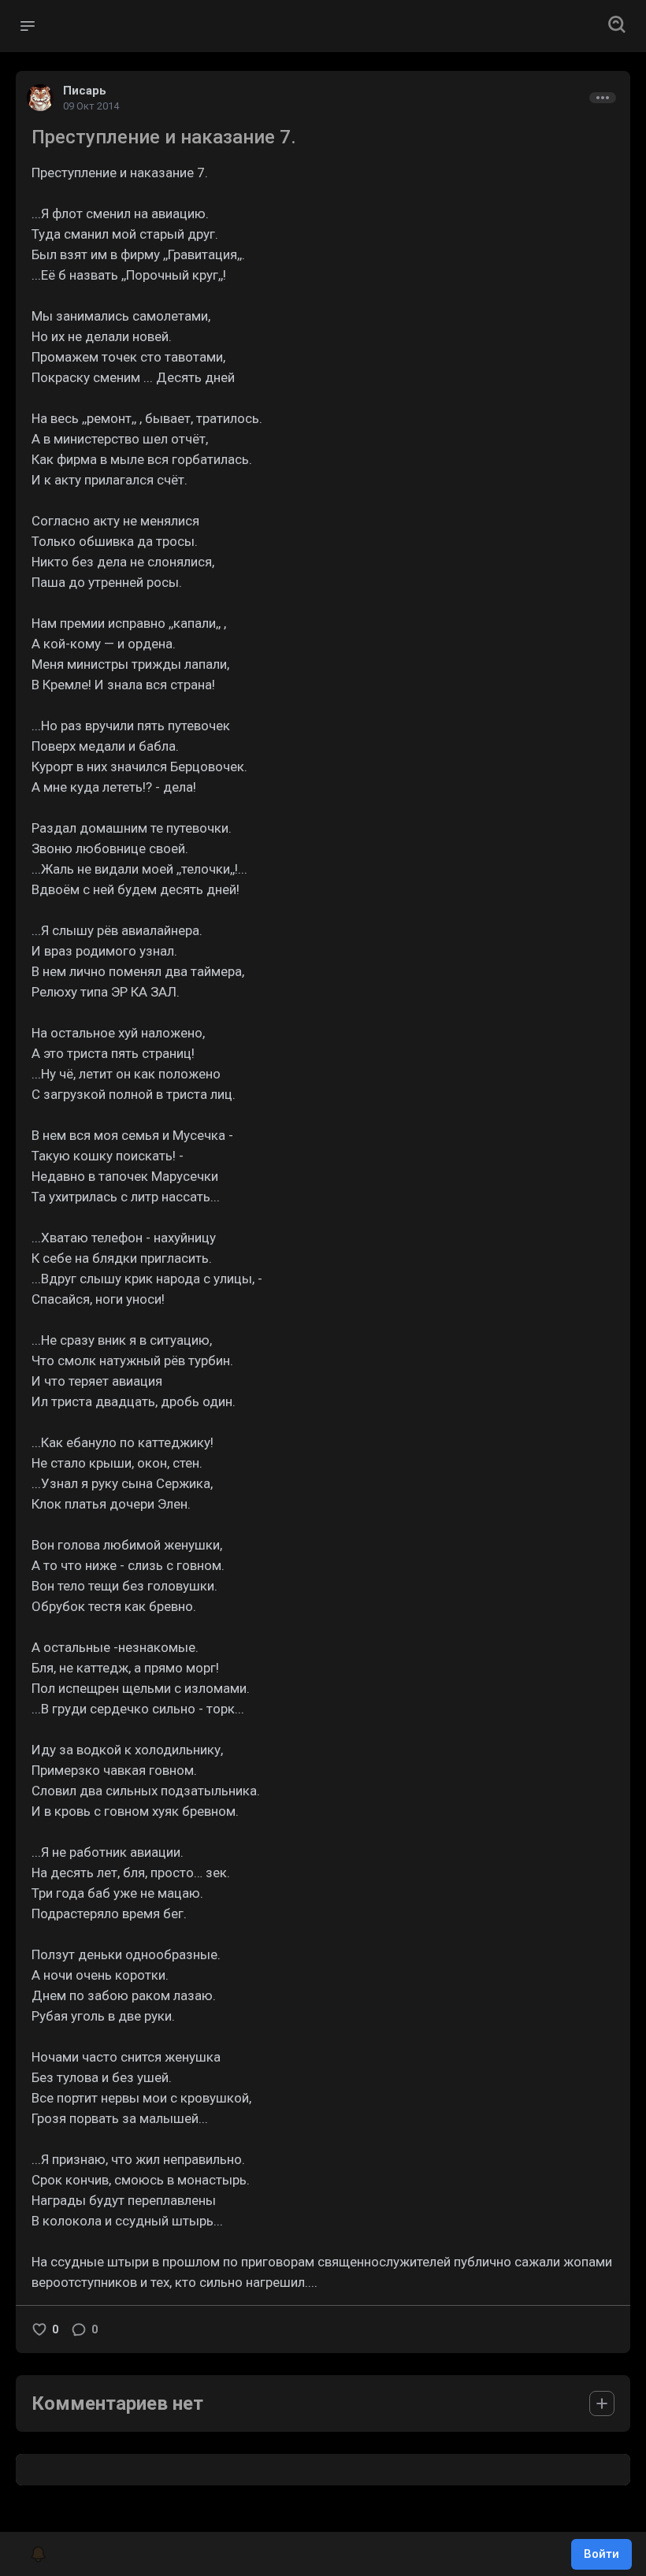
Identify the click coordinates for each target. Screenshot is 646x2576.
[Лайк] (39, 2329)
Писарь (85, 91)
